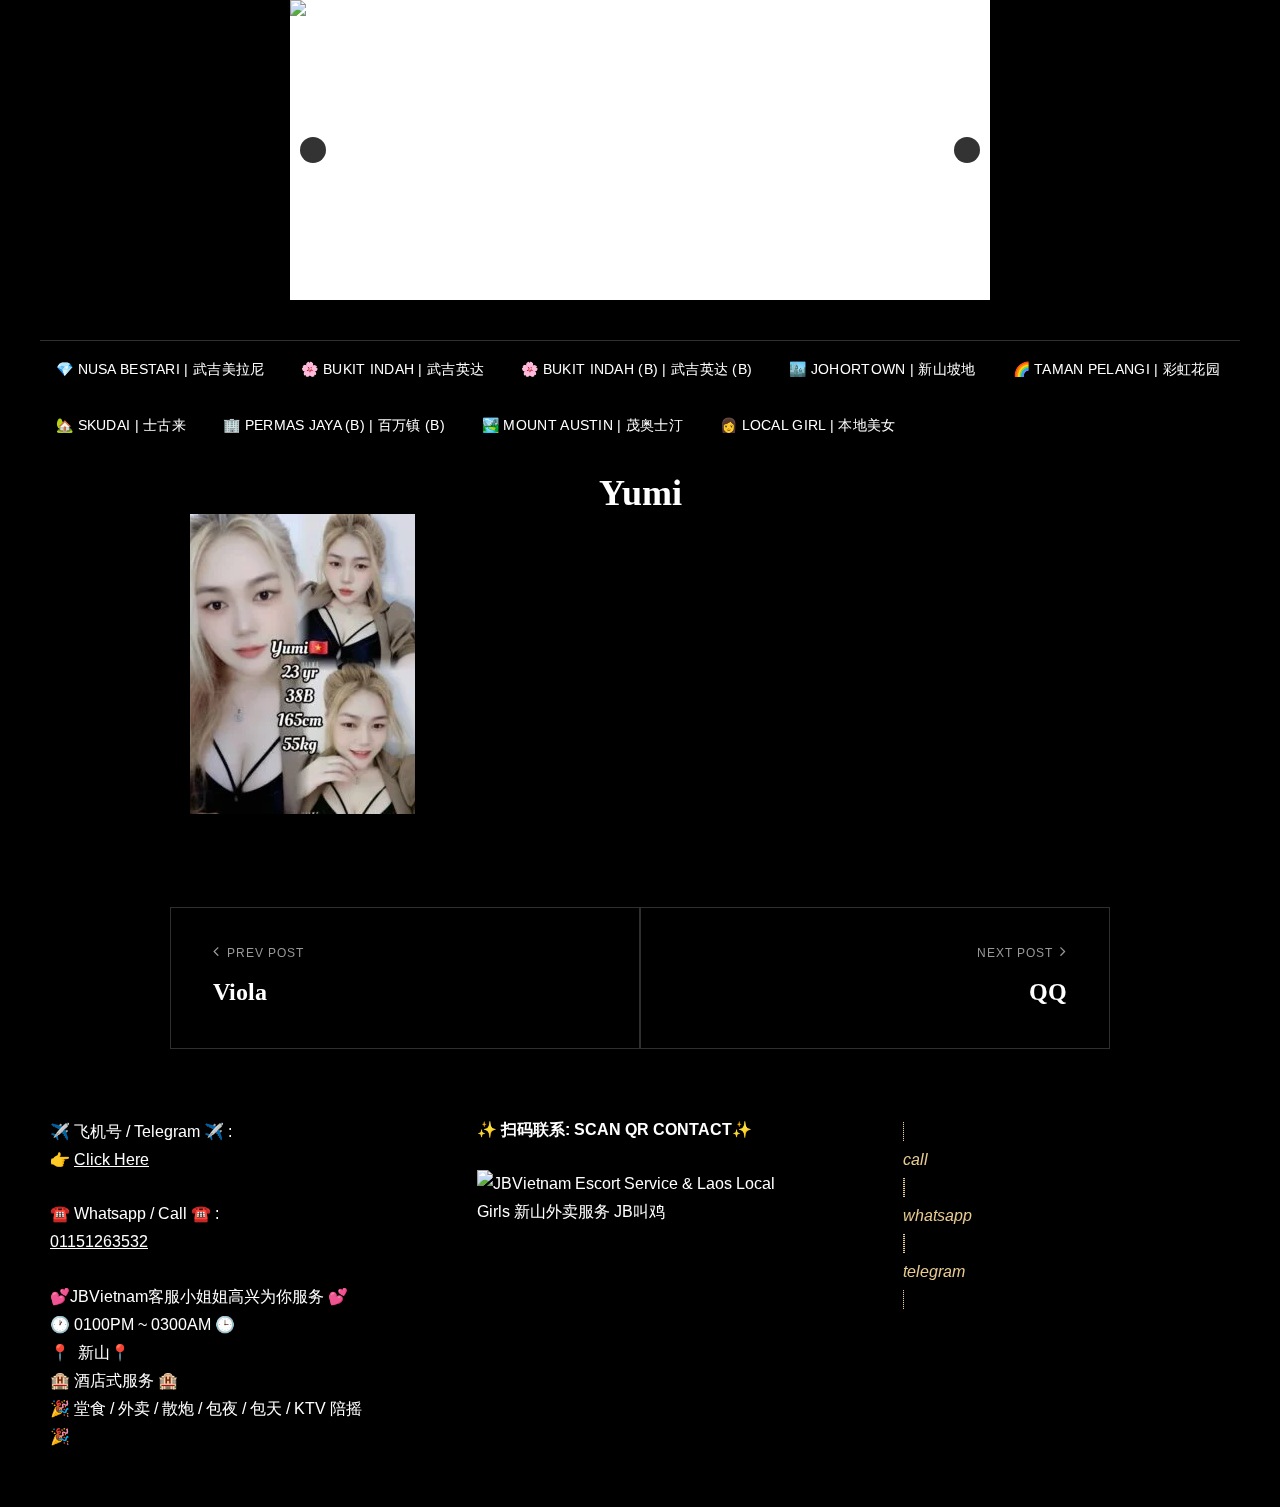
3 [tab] (663, 321)
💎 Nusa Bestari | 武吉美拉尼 (160, 369)
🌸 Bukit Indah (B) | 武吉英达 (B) (636, 369)
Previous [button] (313, 150)
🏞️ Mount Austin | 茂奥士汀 (582, 425)
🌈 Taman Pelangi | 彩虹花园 (1116, 369)
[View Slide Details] (640, 150)
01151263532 (99, 1241)
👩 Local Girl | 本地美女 (808, 425)
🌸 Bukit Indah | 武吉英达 (392, 369)
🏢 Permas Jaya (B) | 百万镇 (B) (334, 425)
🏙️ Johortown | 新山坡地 (882, 369)
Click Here (111, 1159)
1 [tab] (617, 321)
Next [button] (967, 150)
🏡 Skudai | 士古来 (121, 425)
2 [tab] (640, 321)
